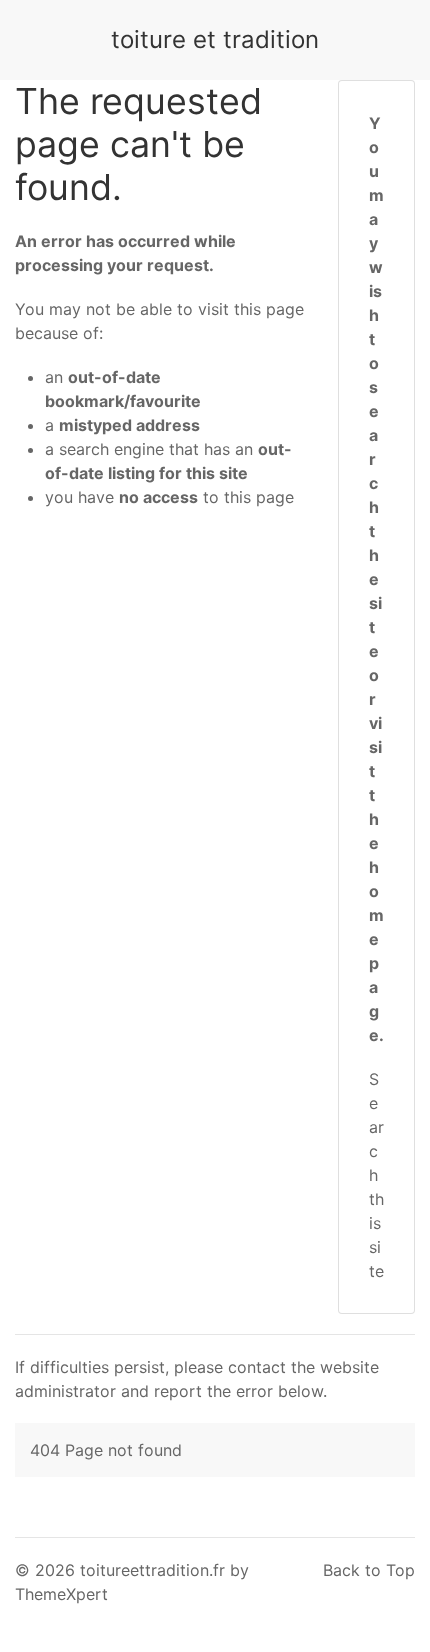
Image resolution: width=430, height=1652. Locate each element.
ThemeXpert (61, 1594)
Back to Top (369, 1570)
